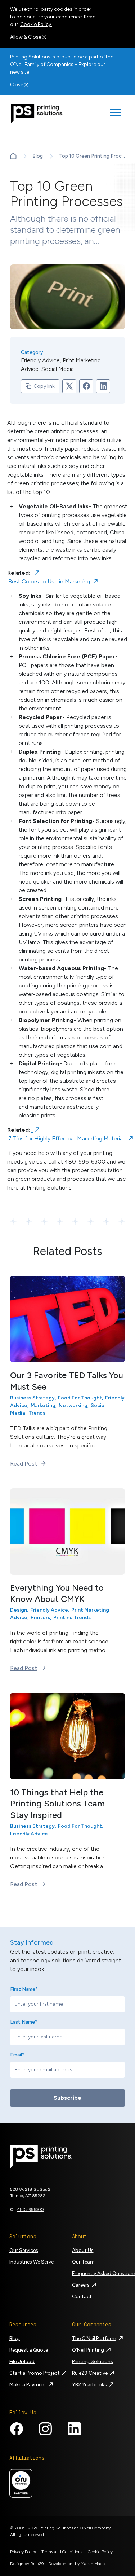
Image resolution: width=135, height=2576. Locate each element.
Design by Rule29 (27, 2564)
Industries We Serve (31, 2262)
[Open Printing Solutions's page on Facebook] (17, 2429)
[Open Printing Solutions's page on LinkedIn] (74, 2429)
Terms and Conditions (62, 2552)
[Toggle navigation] (115, 113)
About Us (83, 2250)
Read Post (24, 1464)
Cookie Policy (100, 2552)
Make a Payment (28, 2385)
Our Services (24, 2250)
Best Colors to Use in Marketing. (50, 581)
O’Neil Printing (88, 2350)
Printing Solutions (93, 2362)
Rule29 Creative (90, 2373)
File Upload (22, 2362)
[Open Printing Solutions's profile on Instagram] (45, 2429)
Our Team (83, 2262)
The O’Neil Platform (94, 2338)
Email (17, 2055)
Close (17, 85)
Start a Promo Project (35, 2373)
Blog (38, 156)
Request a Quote (29, 2350)
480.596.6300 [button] (31, 2209)
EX (13, 156)
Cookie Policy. (36, 24)
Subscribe (67, 2098)
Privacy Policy (23, 2552)
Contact (82, 2297)
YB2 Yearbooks (89, 2385)
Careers (81, 2285)
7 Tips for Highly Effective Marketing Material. (67, 1138)
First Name (24, 1989)
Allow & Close (26, 37)
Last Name (24, 2022)
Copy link (44, 386)
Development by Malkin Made (76, 2564)
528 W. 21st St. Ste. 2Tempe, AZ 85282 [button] (30, 2192)
